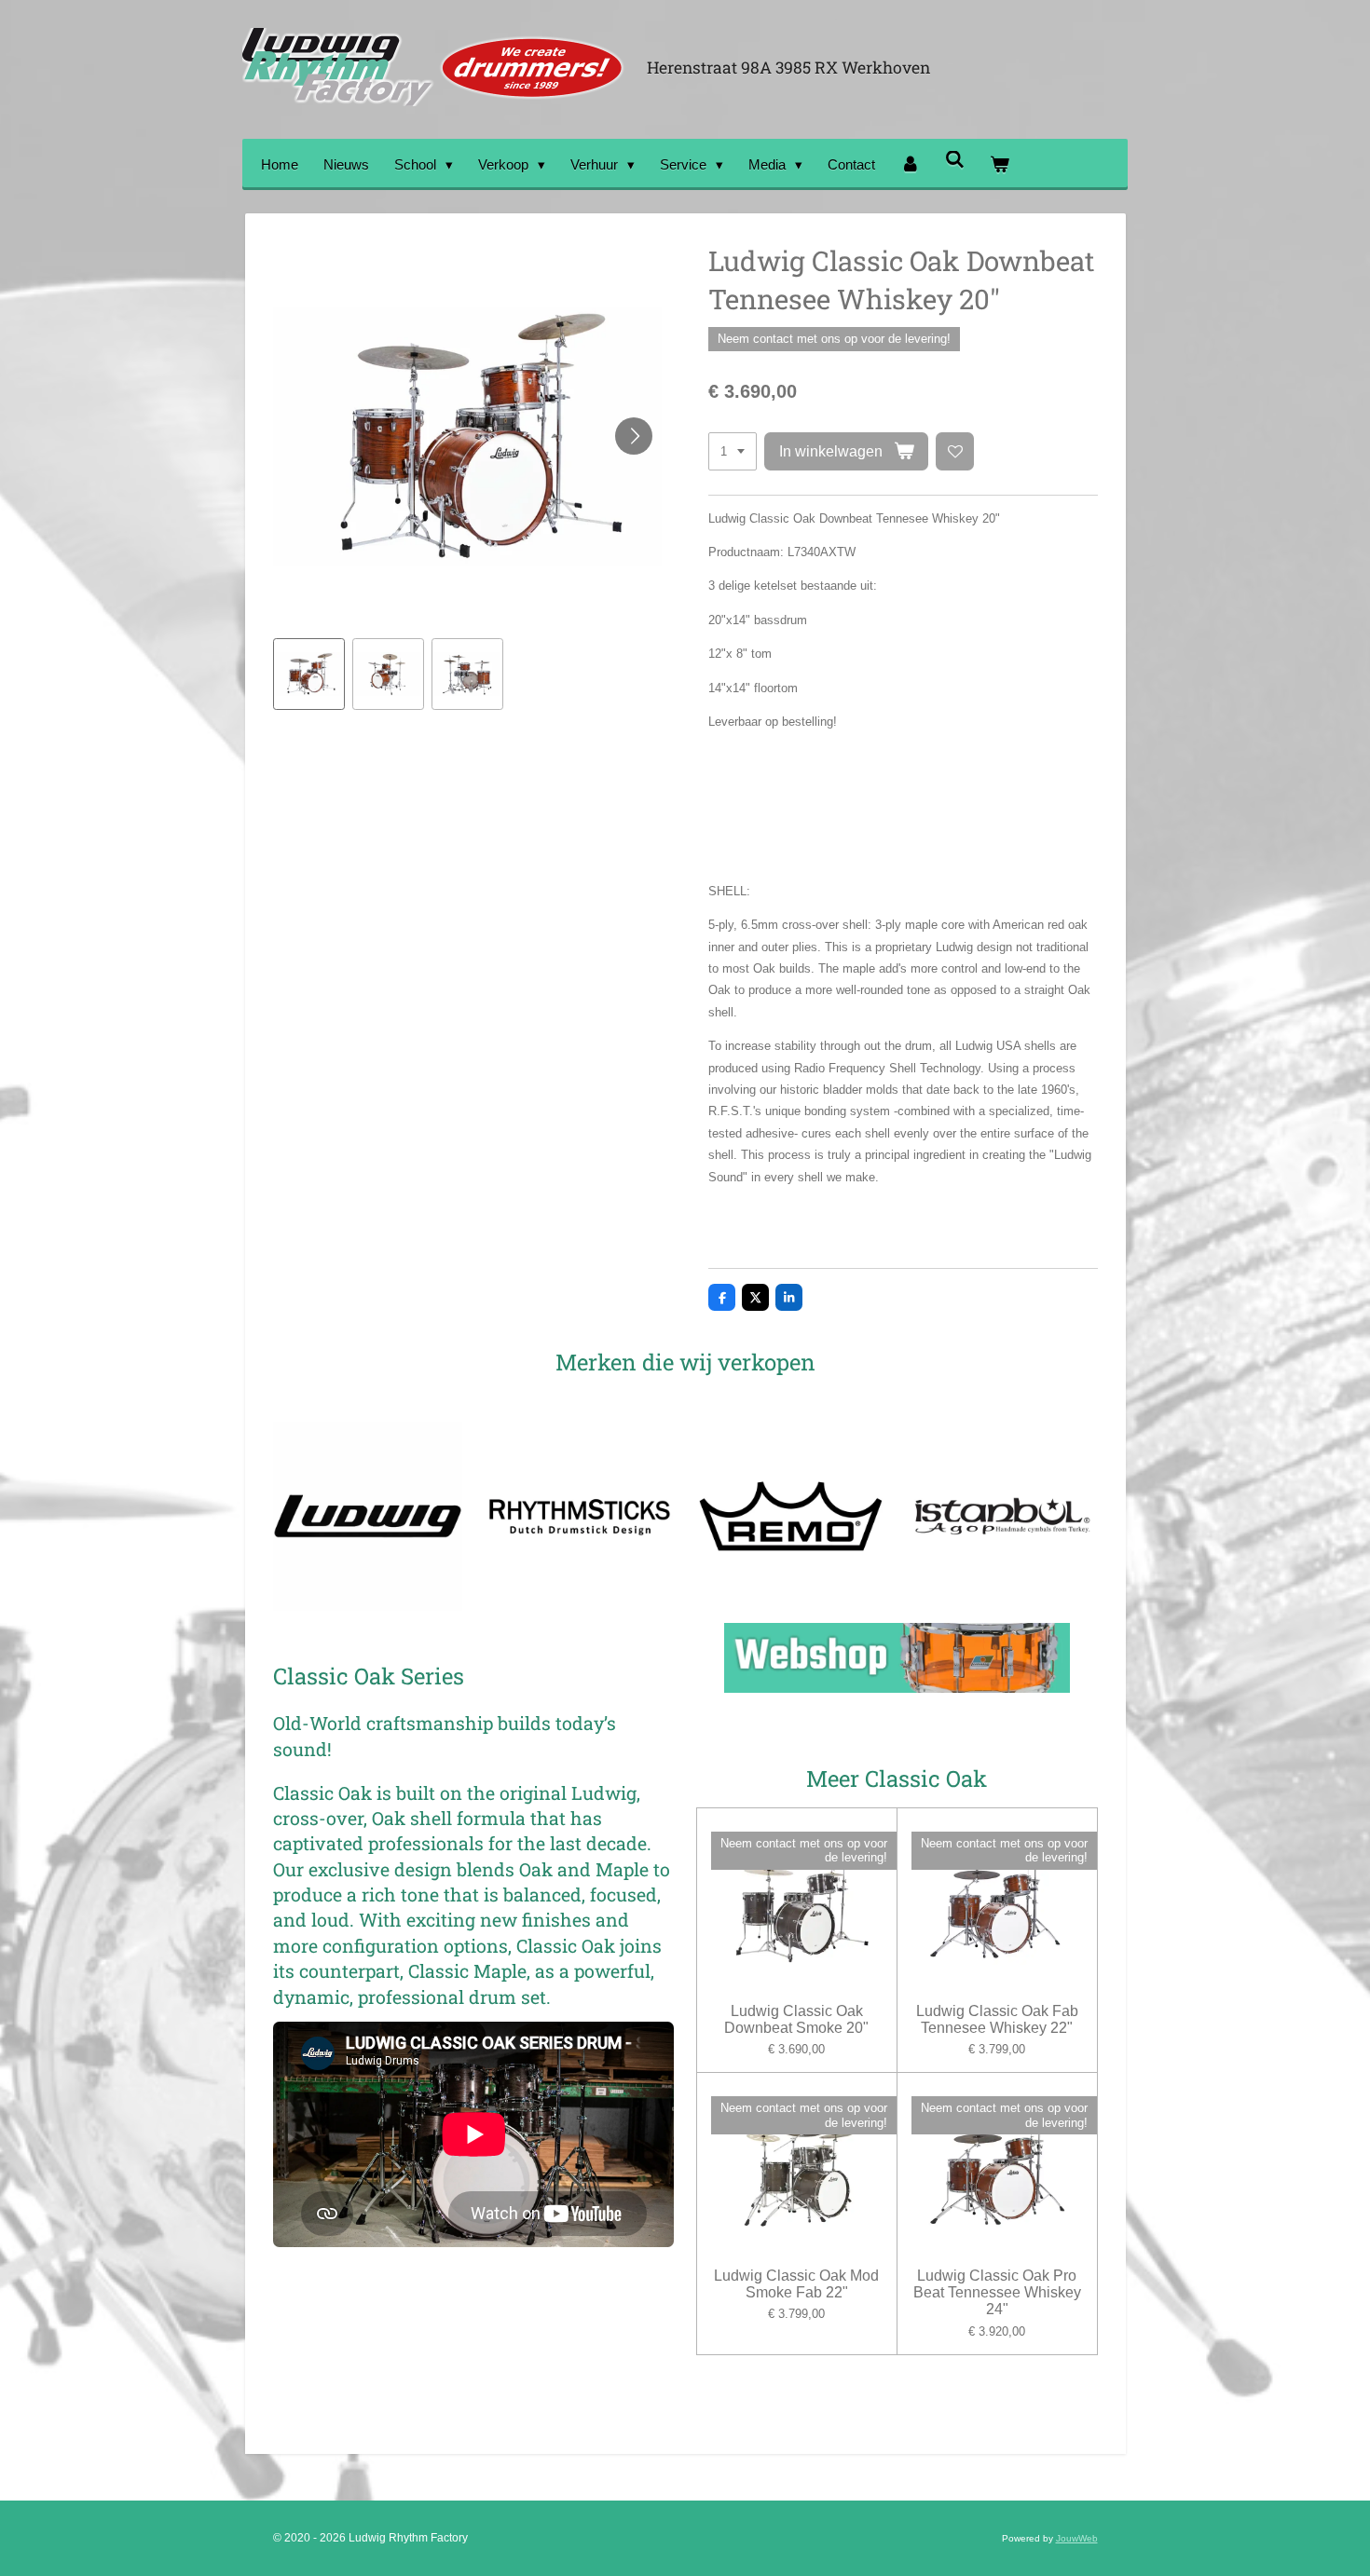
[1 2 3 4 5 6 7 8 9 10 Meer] (733, 451)
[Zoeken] (955, 160)
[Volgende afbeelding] (634, 436)
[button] (309, 674)
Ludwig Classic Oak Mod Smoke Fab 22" (796, 2284)
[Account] (910, 164)
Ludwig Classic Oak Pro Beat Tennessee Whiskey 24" (997, 2292)
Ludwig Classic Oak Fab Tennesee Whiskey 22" (997, 2019)
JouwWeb (1077, 2538)
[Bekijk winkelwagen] (1000, 164)
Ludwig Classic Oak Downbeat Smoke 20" (796, 2019)
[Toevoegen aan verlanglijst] (955, 451)
